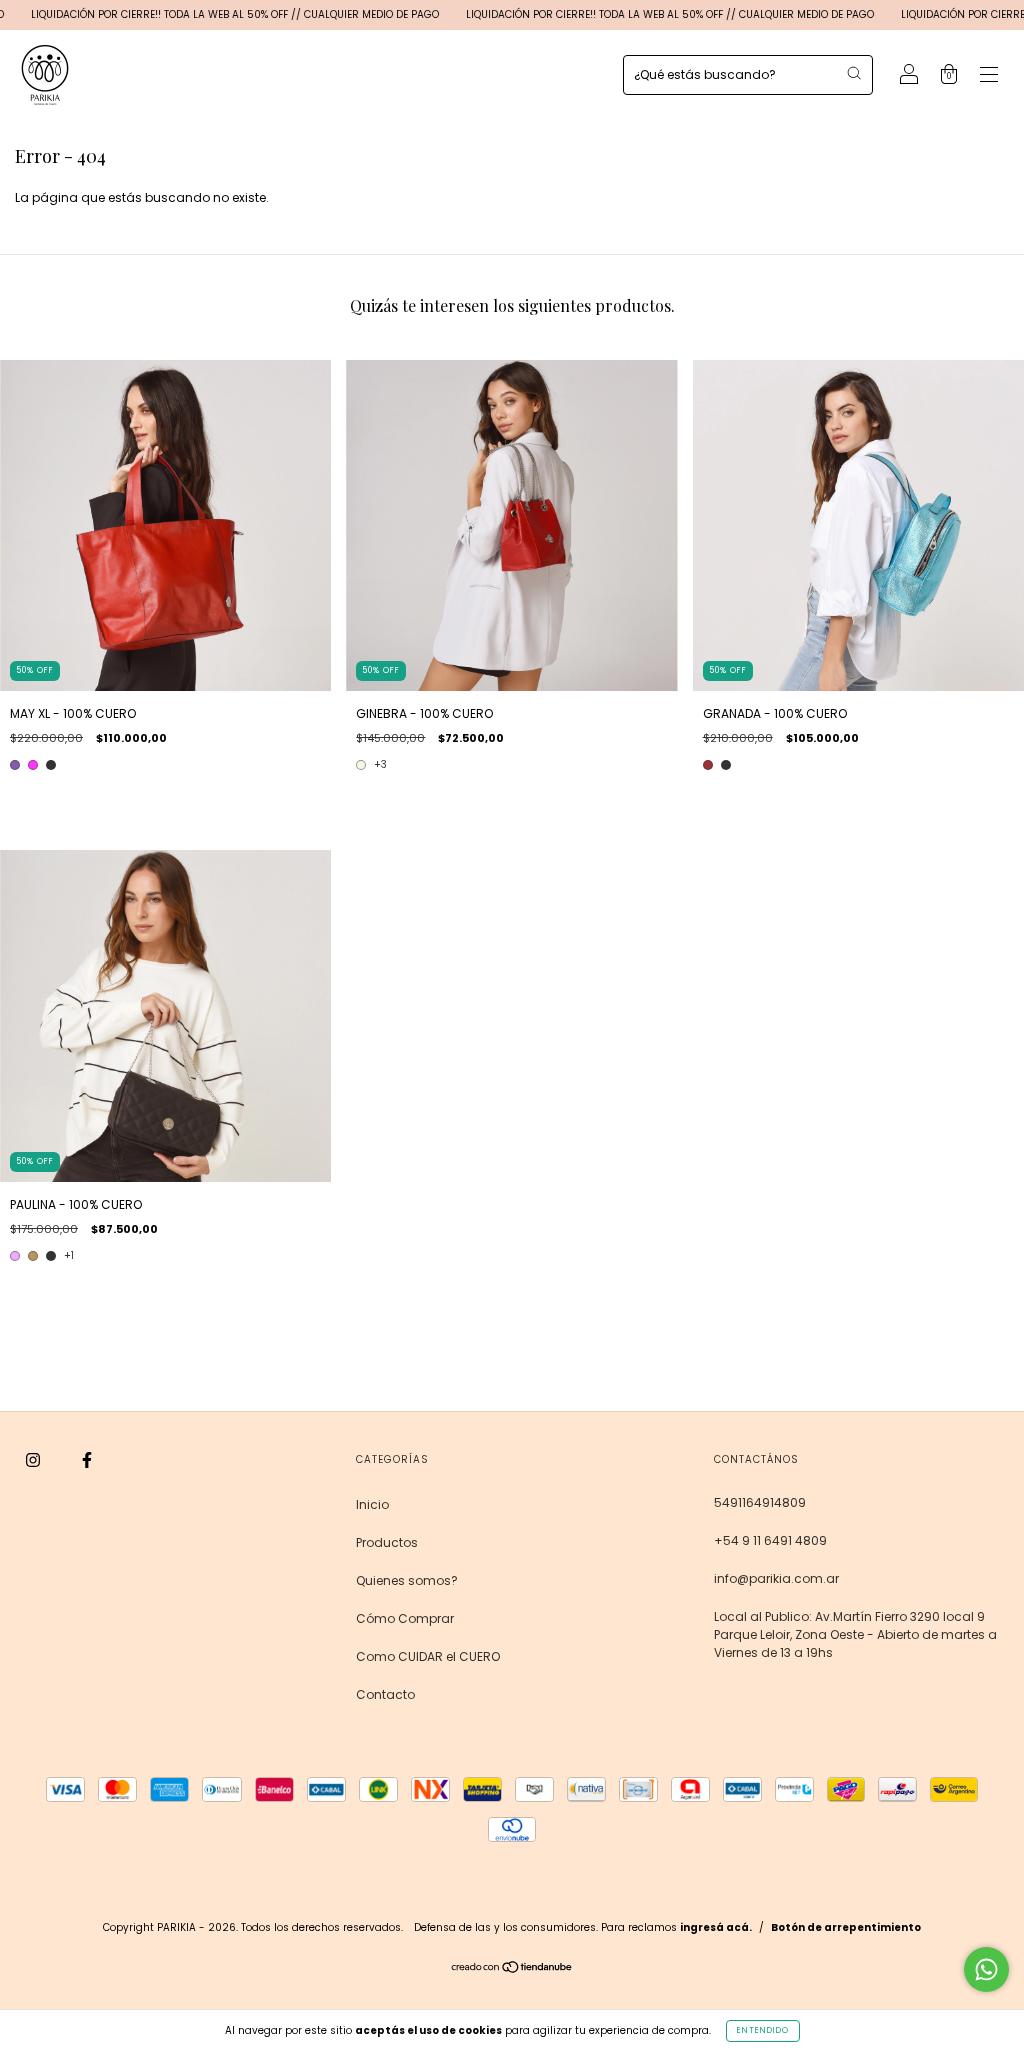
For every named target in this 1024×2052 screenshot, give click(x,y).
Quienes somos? (407, 1580)
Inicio (372, 1504)
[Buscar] (854, 73)
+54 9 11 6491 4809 (770, 1540)
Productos (387, 1542)
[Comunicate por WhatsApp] (986, 1969)
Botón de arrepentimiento (846, 1927)
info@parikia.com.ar (776, 1578)
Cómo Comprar (405, 1618)
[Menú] (989, 76)
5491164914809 (760, 1502)
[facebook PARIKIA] (87, 1460)
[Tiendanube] (512, 1969)
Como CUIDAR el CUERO (428, 1656)
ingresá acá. (716, 1927)
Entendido (763, 2030)
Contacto (385, 1694)
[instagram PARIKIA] (34, 1460)
